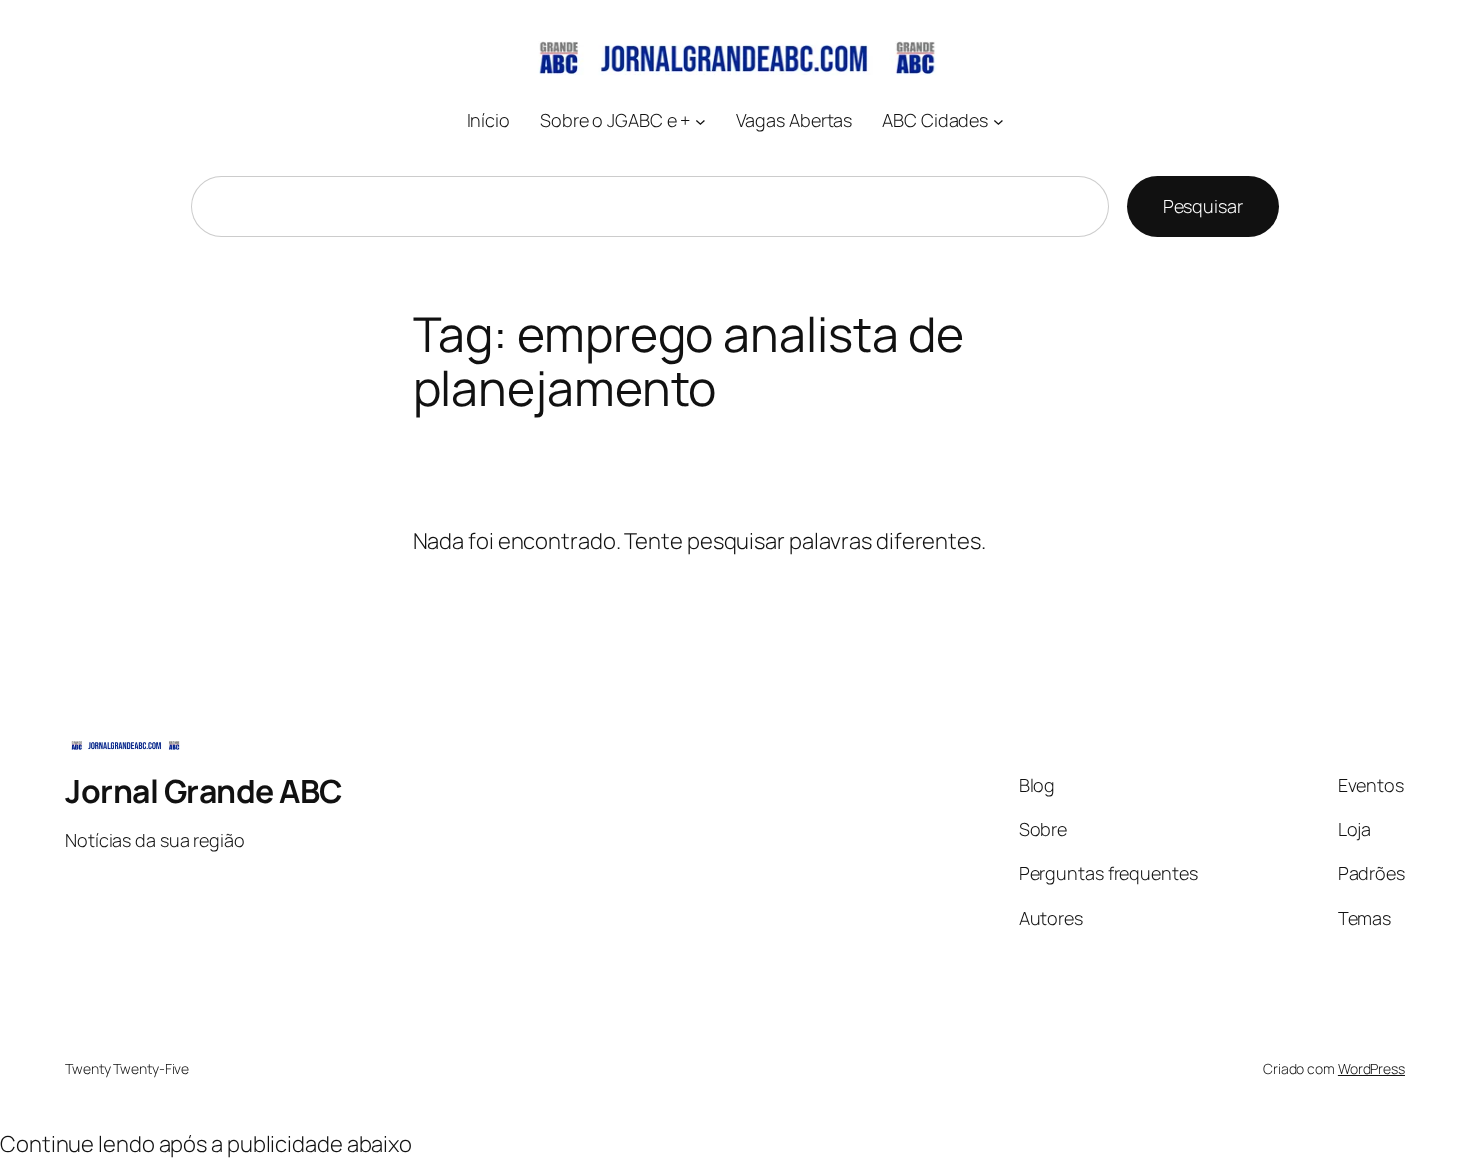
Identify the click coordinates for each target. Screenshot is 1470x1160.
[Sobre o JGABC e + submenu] (700, 120)
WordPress (1371, 1068)
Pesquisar (1203, 206)
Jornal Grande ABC (204, 791)
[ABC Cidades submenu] (998, 120)
